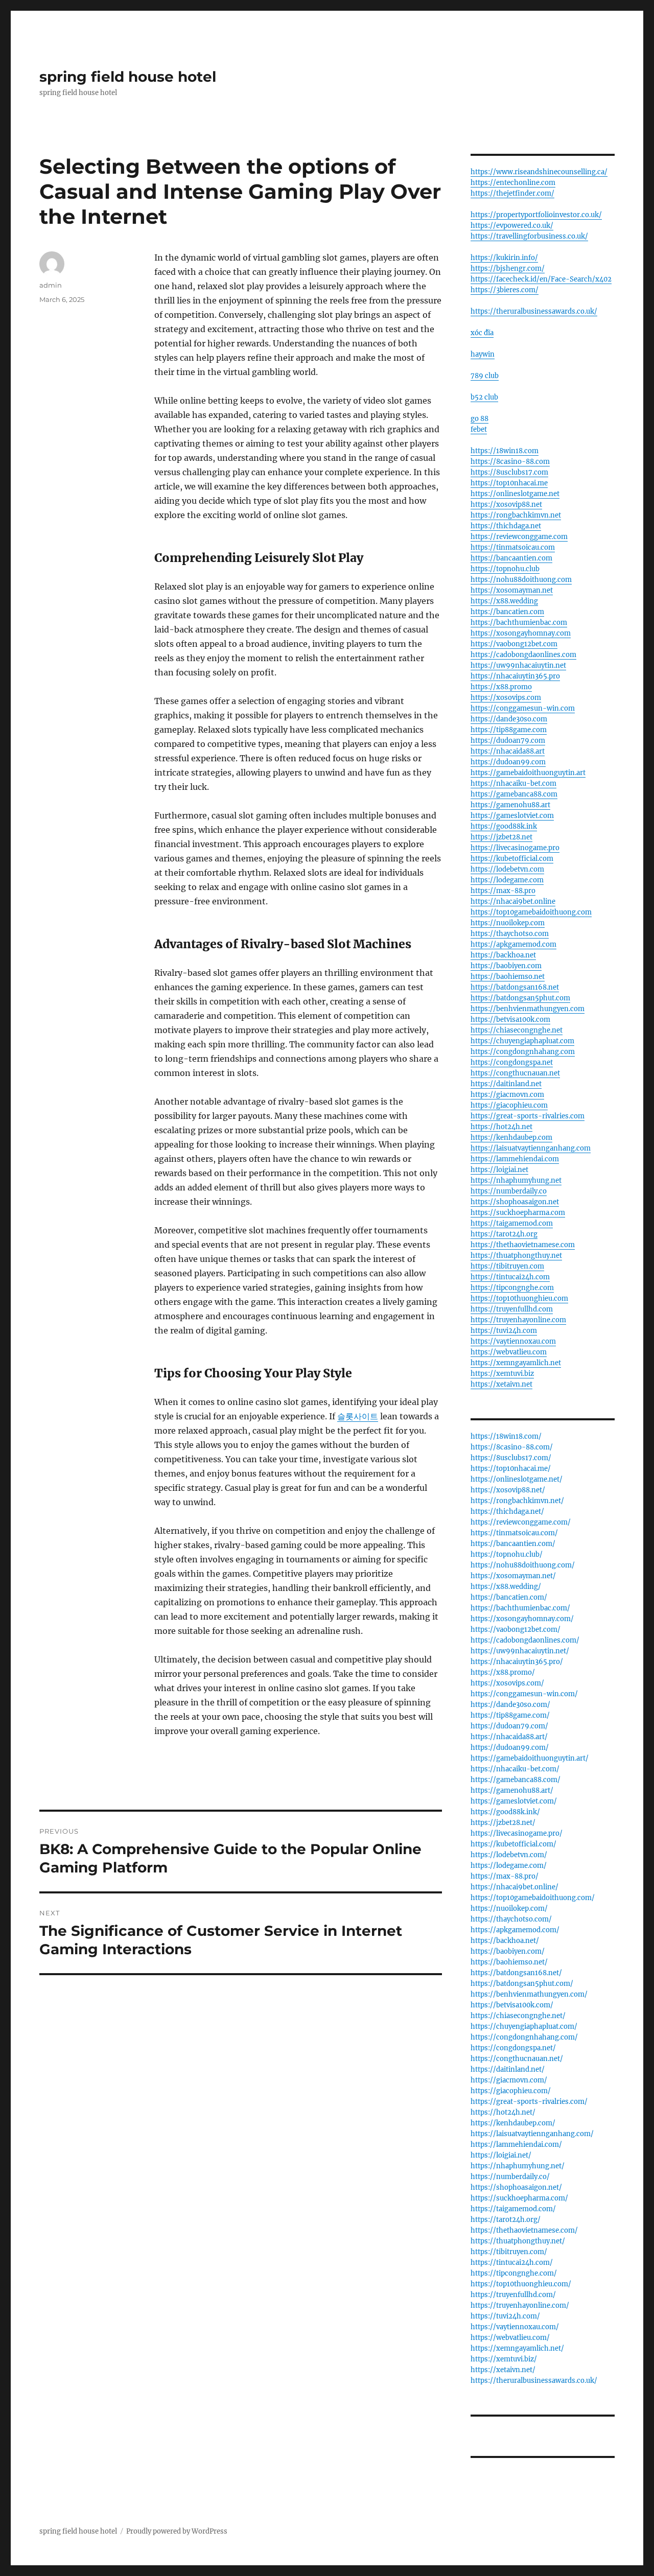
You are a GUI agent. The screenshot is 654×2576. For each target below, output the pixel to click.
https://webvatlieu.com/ (510, 2338)
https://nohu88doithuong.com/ (523, 1565)
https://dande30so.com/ (510, 1705)
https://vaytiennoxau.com (513, 1341)
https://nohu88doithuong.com (521, 580)
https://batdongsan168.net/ (516, 1973)
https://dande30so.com (509, 719)
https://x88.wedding (504, 601)
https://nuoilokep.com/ (509, 1908)
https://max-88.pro (503, 891)
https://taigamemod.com (512, 1223)
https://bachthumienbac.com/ (520, 1608)
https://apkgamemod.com (513, 944)
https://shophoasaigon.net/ (516, 2187)
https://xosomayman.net (512, 590)
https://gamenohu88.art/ (512, 1790)
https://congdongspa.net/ (513, 2048)
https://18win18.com (505, 451)
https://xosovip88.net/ (508, 1490)
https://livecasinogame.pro (515, 848)
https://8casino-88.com (510, 462)
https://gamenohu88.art (510, 805)
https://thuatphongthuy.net (516, 1256)
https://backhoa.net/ (505, 1941)
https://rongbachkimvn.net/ (517, 1501)
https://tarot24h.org (504, 1234)
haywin (483, 354)
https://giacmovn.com (507, 1095)
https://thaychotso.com (510, 934)
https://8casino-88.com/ (512, 1447)
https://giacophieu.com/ (511, 2091)
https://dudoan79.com (508, 741)
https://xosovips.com (506, 698)
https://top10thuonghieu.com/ (521, 2284)
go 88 (480, 419)
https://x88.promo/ (503, 1672)
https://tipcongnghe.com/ (514, 2273)
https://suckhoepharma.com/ (519, 2198)
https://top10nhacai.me (509, 483)
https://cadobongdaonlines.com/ (525, 1640)
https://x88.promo (501, 687)
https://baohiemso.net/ (509, 1962)
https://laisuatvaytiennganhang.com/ (532, 2134)
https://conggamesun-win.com (523, 708)
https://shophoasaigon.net (515, 1202)
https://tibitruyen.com (507, 1266)
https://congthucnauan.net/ (517, 2059)
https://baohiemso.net (508, 977)
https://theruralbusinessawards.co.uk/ (534, 311)
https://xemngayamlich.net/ (517, 2348)
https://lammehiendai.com (515, 1159)
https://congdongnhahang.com (523, 1052)
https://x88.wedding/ (506, 1587)
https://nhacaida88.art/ (509, 1737)
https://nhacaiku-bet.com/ (515, 1769)
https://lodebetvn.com (507, 869)
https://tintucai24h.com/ (512, 2263)
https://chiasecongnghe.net (517, 1030)
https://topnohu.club (505, 569)
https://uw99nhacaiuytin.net (518, 665)
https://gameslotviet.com (512, 816)
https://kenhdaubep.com (511, 1138)
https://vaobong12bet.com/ (516, 1630)
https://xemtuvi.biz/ (504, 2359)
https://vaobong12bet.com (514, 644)
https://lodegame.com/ (509, 1866)
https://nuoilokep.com (508, 923)
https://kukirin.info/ (504, 258)
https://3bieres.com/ (505, 290)
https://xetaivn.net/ (503, 2370)
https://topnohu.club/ (507, 1554)
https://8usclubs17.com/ (511, 1458)
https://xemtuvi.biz (502, 1374)
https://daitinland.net (506, 1084)
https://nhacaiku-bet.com (513, 783)
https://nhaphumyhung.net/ (518, 2166)
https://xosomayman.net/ (513, 1576)
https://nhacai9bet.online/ (515, 1887)
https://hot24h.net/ (503, 2112)
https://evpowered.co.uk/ (512, 226)
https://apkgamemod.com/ (515, 1930)
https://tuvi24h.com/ (505, 2316)
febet (479, 429)
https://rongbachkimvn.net (516, 515)
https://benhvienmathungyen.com (528, 1009)
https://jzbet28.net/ (503, 1823)
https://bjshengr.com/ (508, 268)
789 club (485, 376)
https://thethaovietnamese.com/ (524, 2230)
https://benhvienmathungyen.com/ (529, 1994)
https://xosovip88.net (506, 505)
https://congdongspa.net (512, 1062)
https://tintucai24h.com (510, 1277)
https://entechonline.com (513, 183)
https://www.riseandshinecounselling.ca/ (539, 172)
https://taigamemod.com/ (513, 2209)
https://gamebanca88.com (514, 794)
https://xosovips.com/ (507, 1683)
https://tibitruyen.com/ (509, 2252)
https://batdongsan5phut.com (520, 998)
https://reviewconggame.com (519, 537)
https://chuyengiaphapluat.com (522, 1041)
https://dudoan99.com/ (510, 1748)
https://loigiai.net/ (501, 2155)
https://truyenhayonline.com (518, 1320)
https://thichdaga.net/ (507, 1512)
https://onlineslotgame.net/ (517, 1479)
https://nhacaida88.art (508, 751)
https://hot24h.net (501, 1127)
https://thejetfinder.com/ (512, 193)
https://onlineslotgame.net (515, 494)
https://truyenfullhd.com (512, 1309)
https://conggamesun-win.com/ (524, 1694)
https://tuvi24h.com (504, 1331)
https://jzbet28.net (501, 837)
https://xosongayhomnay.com (521, 633)
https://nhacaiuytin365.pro (515, 676)
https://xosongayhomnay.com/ (522, 1619)
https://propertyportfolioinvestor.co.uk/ (536, 215)
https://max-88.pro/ (505, 1876)
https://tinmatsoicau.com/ (514, 1533)
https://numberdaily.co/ (510, 2177)
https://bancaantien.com (511, 558)
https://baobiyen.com (506, 966)
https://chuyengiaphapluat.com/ (524, 2027)
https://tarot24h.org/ (506, 2220)
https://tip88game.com (509, 730)
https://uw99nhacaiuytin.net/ (520, 1651)
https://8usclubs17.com (509, 472)
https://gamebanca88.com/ (516, 1780)
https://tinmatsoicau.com (513, 547)
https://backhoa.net (503, 955)
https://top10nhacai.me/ (511, 1469)
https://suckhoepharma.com (518, 1213)
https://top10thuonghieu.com (519, 1298)
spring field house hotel (128, 77)
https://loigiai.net (499, 1170)
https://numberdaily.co (509, 1191)
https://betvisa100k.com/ (512, 2005)
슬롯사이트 (358, 1416)
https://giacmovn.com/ (509, 2080)
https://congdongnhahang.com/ (524, 2037)
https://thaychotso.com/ (511, 1919)
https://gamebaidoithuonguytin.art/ (530, 1758)
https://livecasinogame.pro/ (517, 1833)
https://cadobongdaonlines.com (523, 655)
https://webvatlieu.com (509, 1352)
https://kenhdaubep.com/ (513, 2123)
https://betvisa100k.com (510, 1020)
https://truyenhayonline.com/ (520, 2305)
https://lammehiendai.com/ (516, 2145)
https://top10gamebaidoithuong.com (531, 912)
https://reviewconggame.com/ (521, 1522)
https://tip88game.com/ (510, 1715)
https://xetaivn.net (501, 1384)
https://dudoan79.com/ (509, 1726)
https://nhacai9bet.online (513, 901)
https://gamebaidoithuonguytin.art (528, 773)
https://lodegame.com (507, 880)
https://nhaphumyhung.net (516, 1180)
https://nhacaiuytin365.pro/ (517, 1662)
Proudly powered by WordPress (177, 2531)
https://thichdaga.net (506, 526)
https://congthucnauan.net (515, 1073)
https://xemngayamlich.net (516, 1363)
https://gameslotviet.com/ (514, 1801)
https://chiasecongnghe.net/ (518, 2016)
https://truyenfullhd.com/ (513, 2295)
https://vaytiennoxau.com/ (515, 2327)
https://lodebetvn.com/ (509, 1855)
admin (51, 285)
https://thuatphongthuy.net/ (518, 2241)
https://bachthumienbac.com (519, 623)
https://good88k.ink (504, 826)
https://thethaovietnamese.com (523, 1245)
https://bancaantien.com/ (513, 1544)
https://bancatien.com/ (509, 1597)
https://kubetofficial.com (512, 859)
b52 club (484, 397)
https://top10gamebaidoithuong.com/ (533, 1898)
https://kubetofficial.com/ (513, 1844)
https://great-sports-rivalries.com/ (529, 2102)
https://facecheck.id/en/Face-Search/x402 (541, 279)
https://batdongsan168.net (515, 987)
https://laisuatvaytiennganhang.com (531, 1148)
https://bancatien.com (507, 612)
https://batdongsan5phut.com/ (522, 1984)
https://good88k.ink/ (505, 1812)
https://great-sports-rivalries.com (528, 1116)
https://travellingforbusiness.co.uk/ (529, 236)
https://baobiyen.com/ (508, 1951)
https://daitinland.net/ (508, 2069)
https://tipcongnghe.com (512, 1288)
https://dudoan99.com (508, 762)
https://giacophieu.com (509, 1105)
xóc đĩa (482, 333)
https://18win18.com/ (506, 1436)
